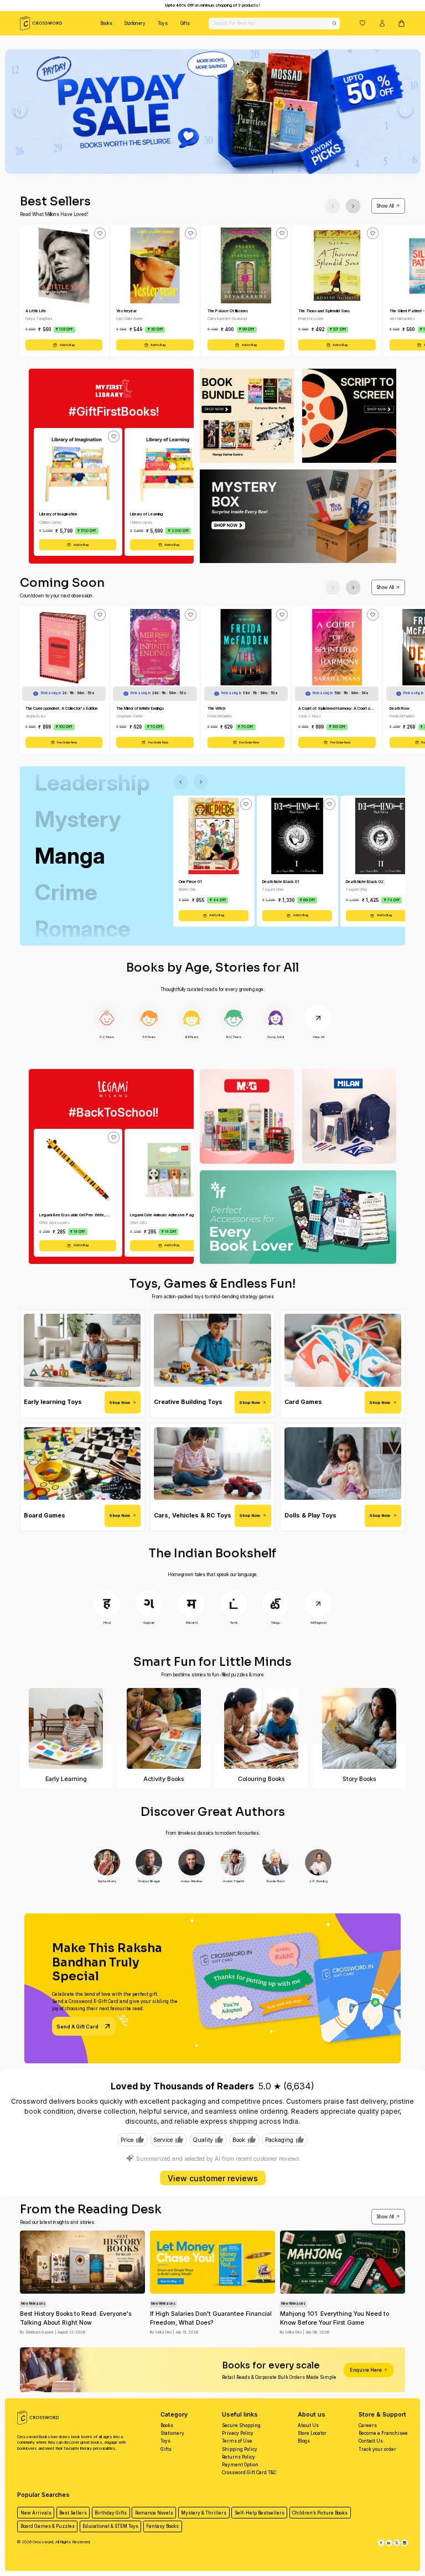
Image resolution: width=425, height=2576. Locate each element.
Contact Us (371, 2441)
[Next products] (353, 206)
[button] (362, 23)
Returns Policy (239, 2457)
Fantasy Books (162, 2526)
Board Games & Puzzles (48, 2526)
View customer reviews (213, 2178)
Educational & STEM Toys (110, 2526)
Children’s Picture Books (320, 2513)
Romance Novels (154, 2513)
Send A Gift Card (77, 2027)
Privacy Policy (238, 2433)
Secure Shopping (241, 2425)
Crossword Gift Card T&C (249, 2472)
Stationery (135, 23)
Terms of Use (237, 2441)
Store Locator (312, 2433)
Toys (163, 23)
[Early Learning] (66, 1728)
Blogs (304, 2441)
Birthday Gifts (111, 2513)
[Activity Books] (164, 1728)
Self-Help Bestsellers (260, 2513)
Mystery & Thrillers (204, 2513)
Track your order (377, 2449)
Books (106, 23)
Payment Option (240, 2465)
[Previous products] (333, 206)
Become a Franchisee (383, 2433)
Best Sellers (73, 2513)
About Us (308, 2425)
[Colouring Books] (261, 1728)
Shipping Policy (240, 2449)
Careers (368, 2425)
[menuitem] (106, 23)
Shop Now (120, 1403)
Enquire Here (366, 2370)
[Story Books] (359, 1728)
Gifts (185, 23)
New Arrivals (36, 2513)
